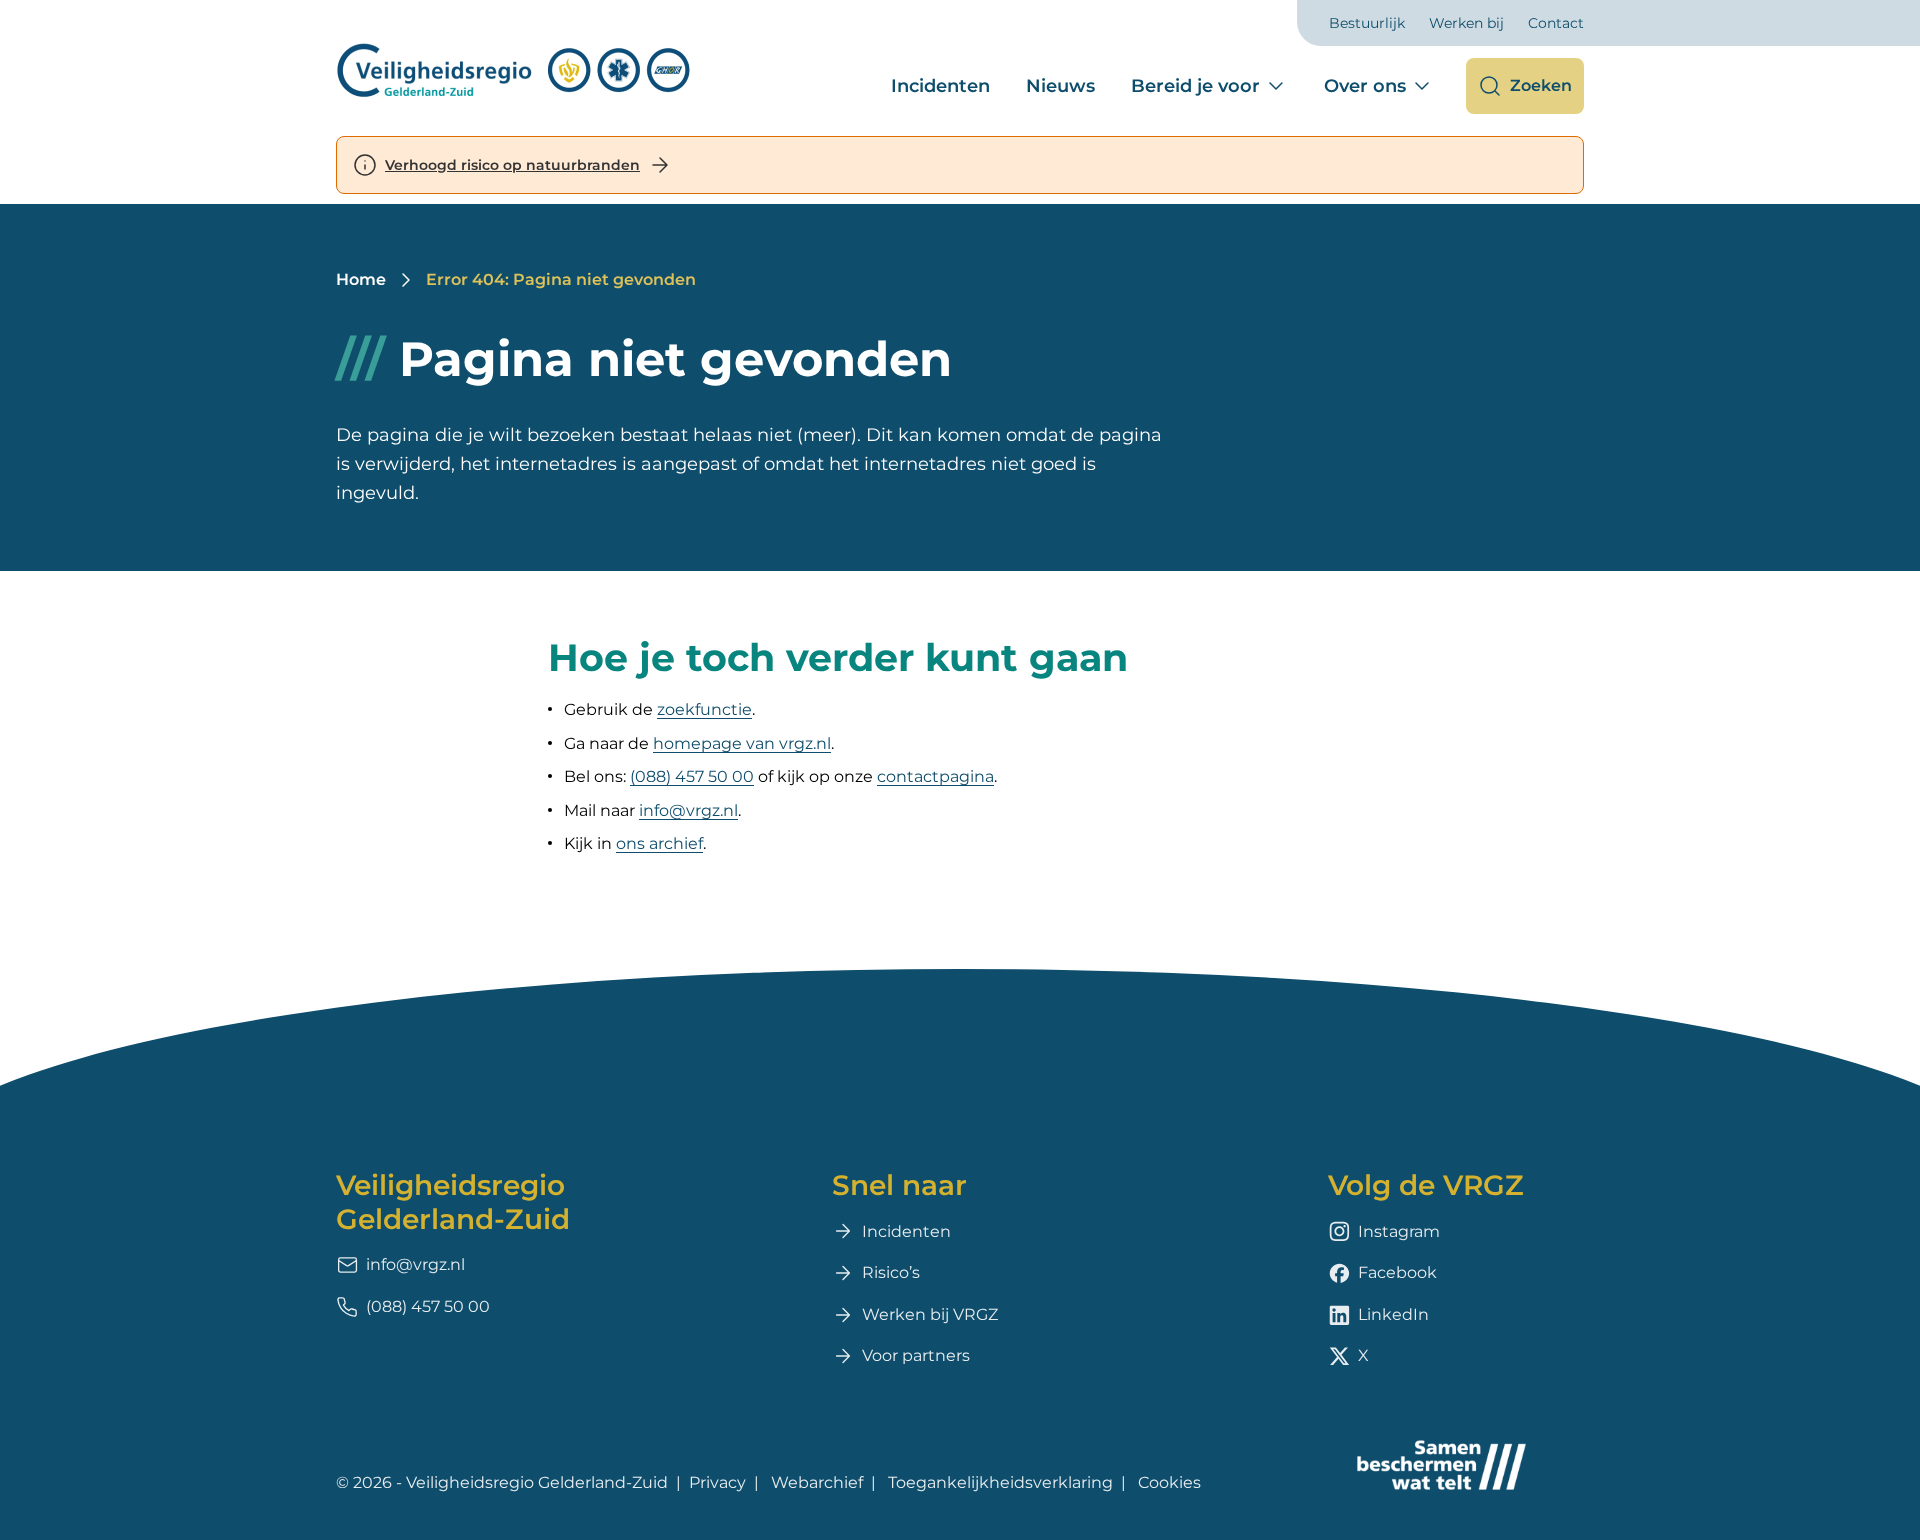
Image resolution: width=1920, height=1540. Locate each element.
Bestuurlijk (1367, 23)
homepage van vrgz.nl (742, 743)
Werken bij (1466, 23)
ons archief (659, 843)
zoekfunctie (704, 709)
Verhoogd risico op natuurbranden (512, 165)
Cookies (1169, 1482)
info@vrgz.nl (688, 810)
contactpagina (935, 776)
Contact (1556, 23)
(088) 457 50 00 (692, 776)
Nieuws (1060, 86)
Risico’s (891, 1272)
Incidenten (940, 86)
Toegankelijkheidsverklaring (1000, 1482)
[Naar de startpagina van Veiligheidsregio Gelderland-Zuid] (514, 70)
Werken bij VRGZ (930, 1314)
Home (361, 279)
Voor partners (916, 1355)
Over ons (1365, 86)
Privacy (717, 1482)
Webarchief (817, 1482)
